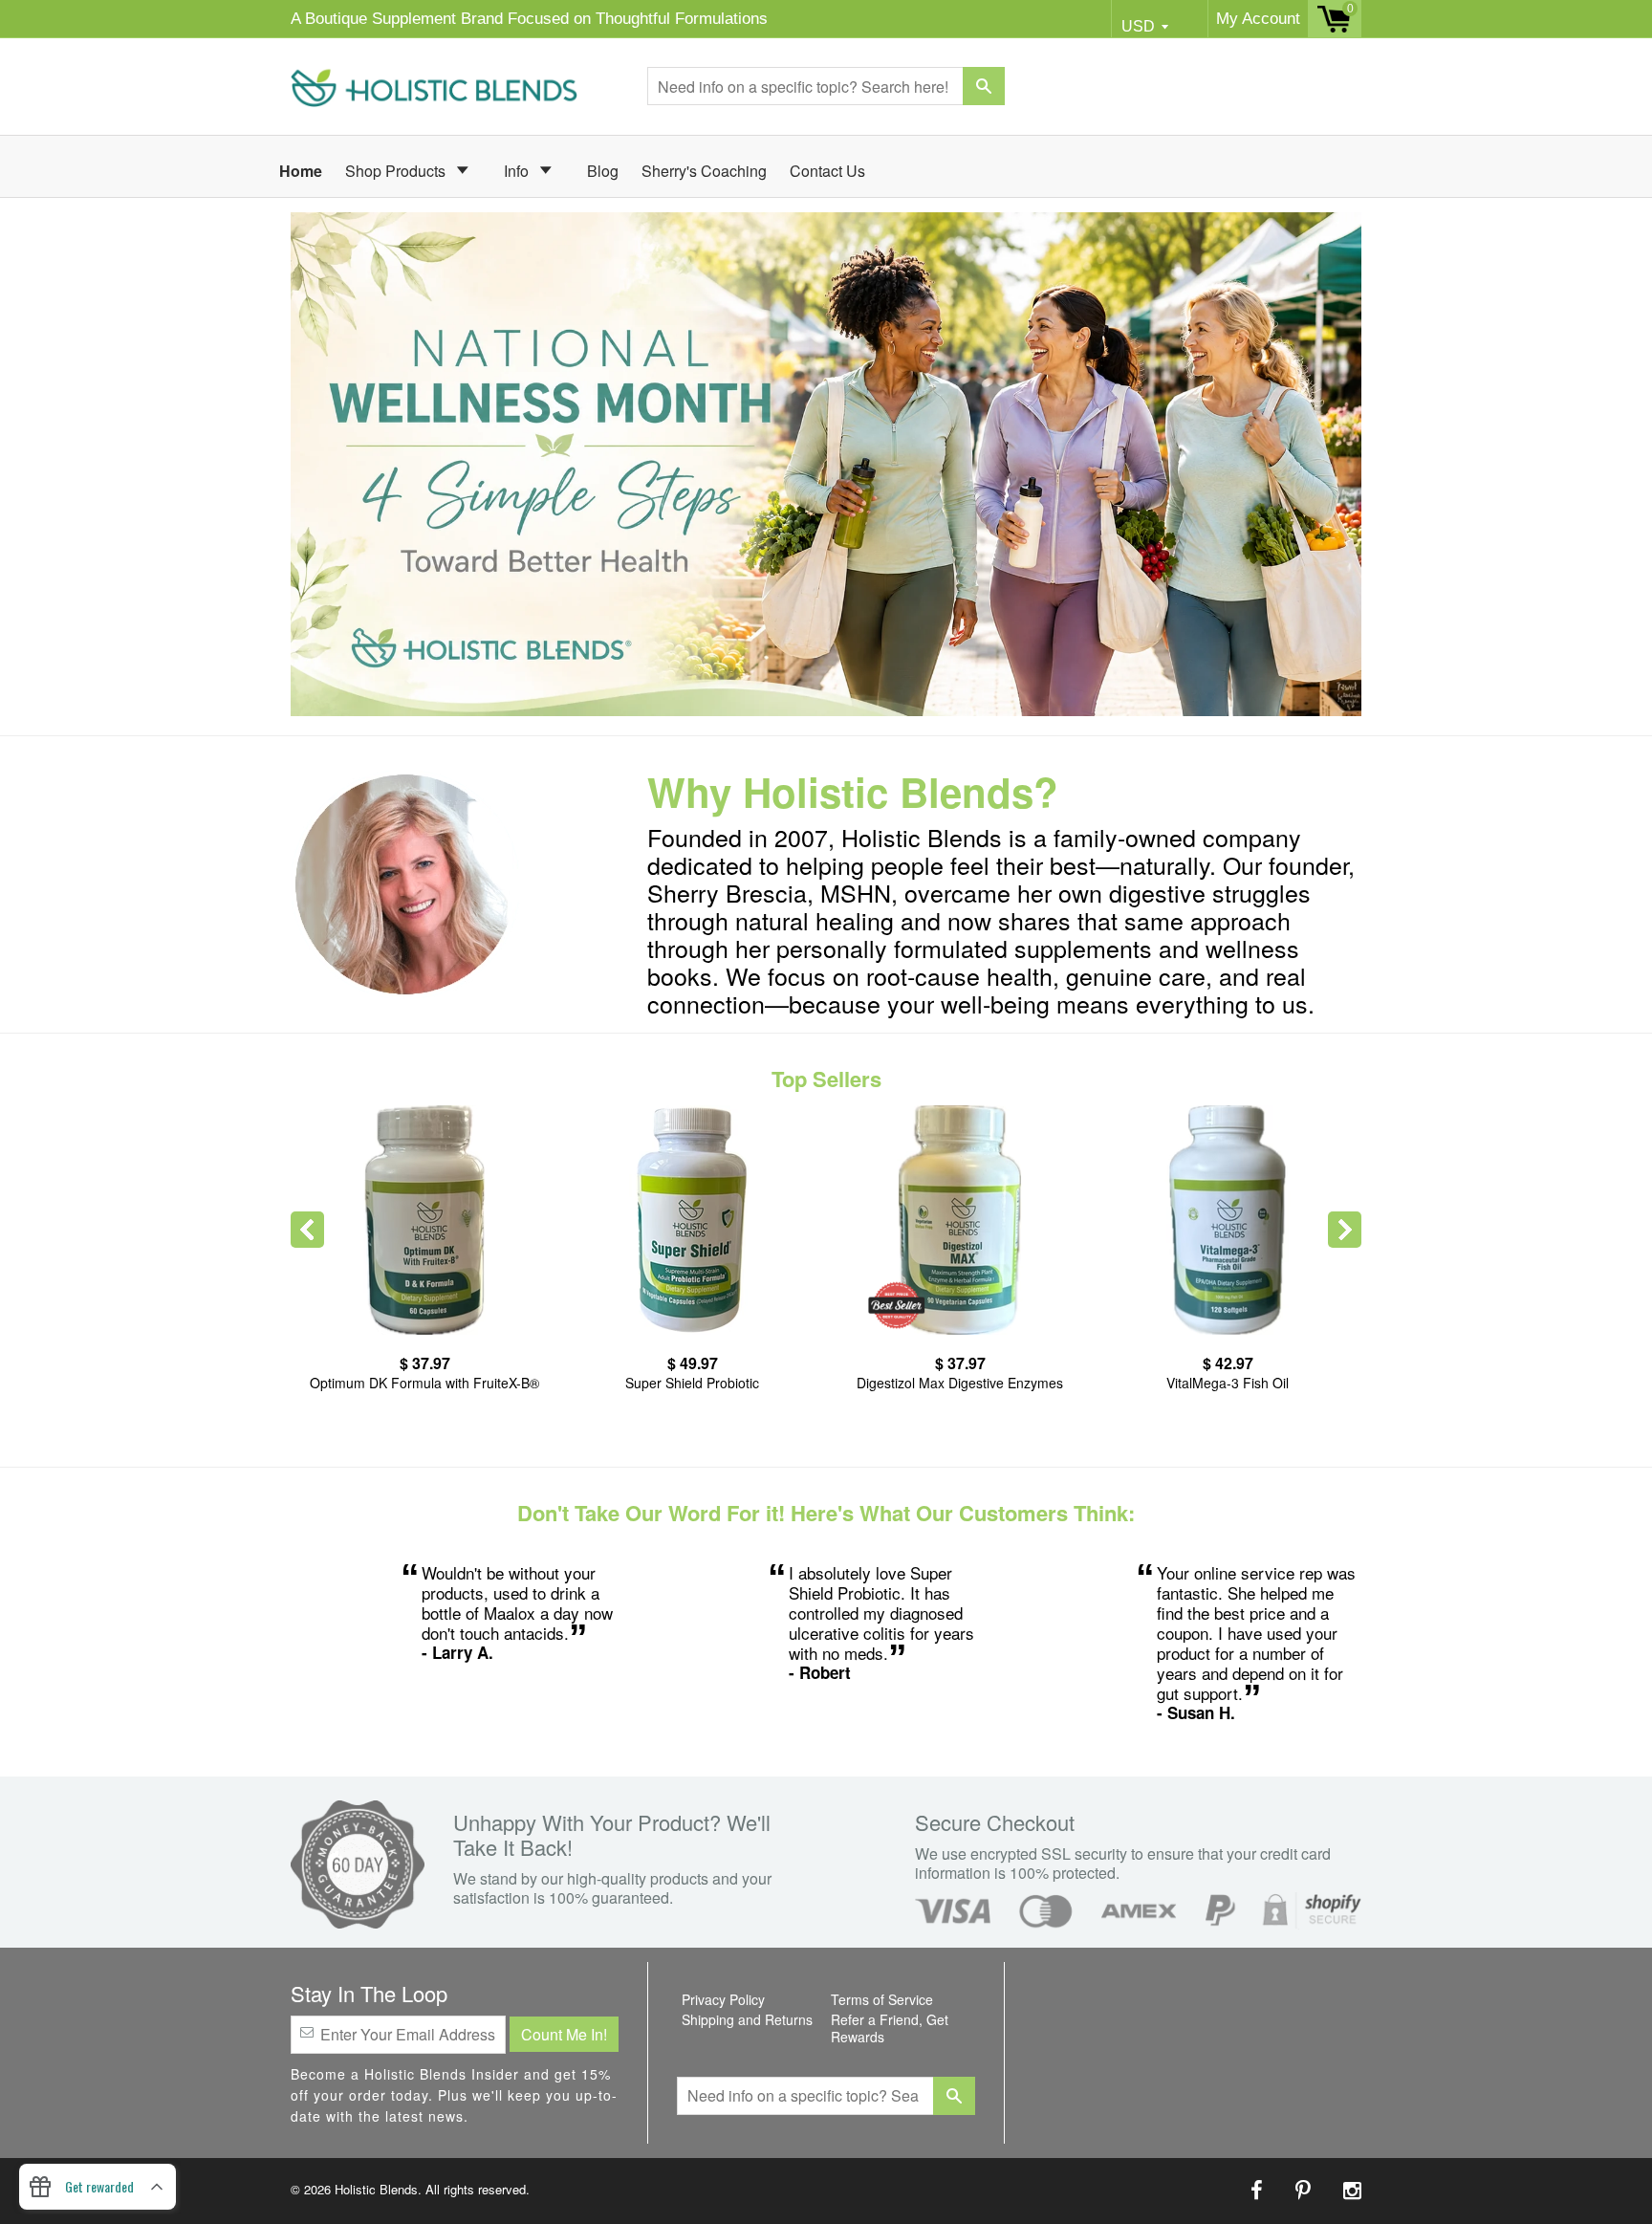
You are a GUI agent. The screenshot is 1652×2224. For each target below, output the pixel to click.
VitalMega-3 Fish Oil (1228, 1383)
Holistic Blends (376, 2189)
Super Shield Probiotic (692, 1383)
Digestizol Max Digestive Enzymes (960, 1383)
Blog (603, 171)
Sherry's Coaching (704, 171)
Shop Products (397, 171)
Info (518, 171)
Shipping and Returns (747, 2019)
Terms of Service (882, 1999)
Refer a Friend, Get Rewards (890, 2028)
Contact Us (827, 171)
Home (301, 171)
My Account (1258, 19)
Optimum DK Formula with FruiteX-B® (424, 1383)
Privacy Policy (723, 1999)
